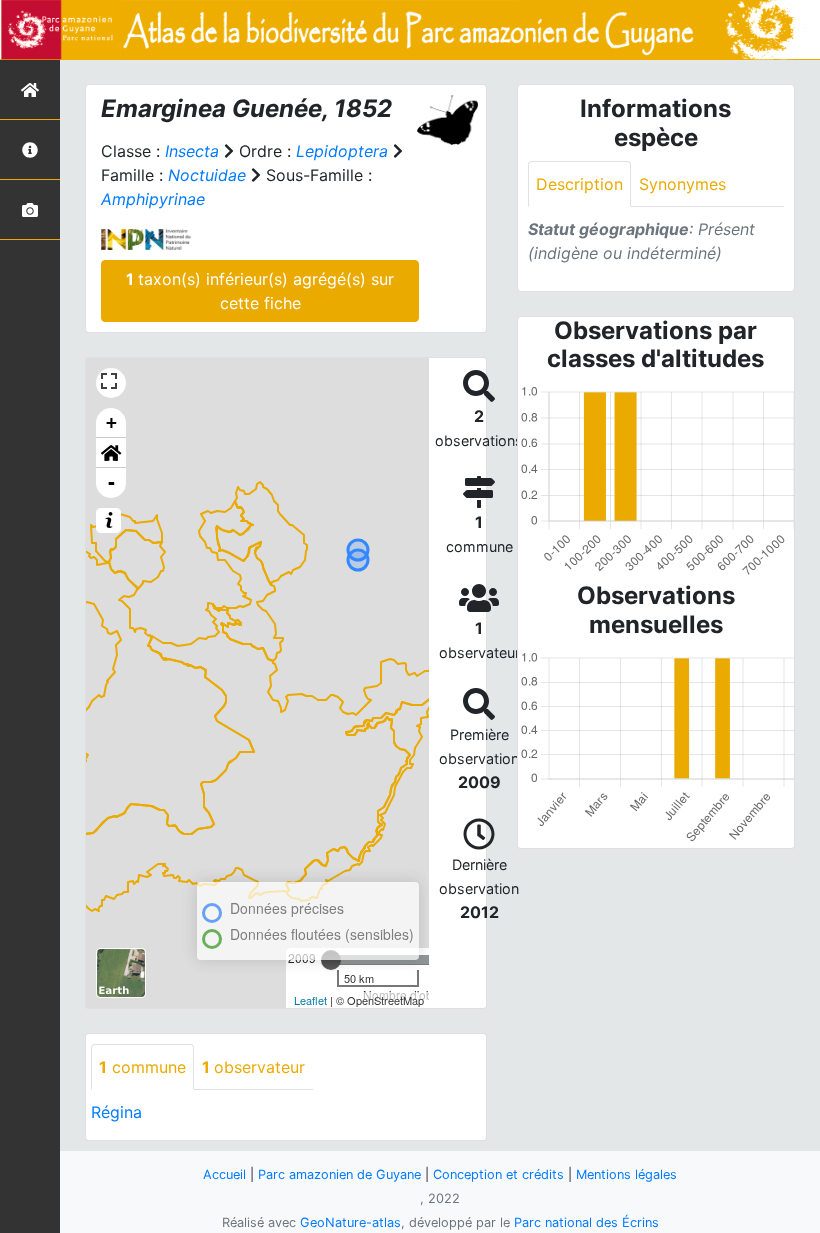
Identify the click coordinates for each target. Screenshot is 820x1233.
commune (142, 1067)
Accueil (224, 1174)
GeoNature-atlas (350, 1222)
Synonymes (682, 184)
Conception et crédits (498, 1174)
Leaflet (310, 1000)
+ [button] (111, 422)
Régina (116, 1112)
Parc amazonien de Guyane (339, 1174)
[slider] (331, 960)
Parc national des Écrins (586, 1222)
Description (579, 184)
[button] (111, 453)
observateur (253, 1067)
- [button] (111, 482)
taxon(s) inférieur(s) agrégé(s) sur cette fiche (260, 291)
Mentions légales (626, 1174)
